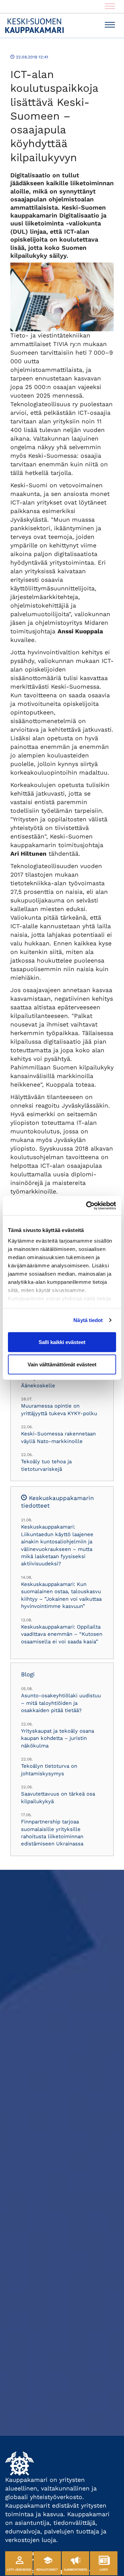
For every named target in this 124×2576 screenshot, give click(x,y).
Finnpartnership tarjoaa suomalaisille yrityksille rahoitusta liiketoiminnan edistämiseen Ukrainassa (52, 1833)
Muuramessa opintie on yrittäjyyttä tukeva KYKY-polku (59, 1409)
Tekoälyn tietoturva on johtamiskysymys (49, 1770)
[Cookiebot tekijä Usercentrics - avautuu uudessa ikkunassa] (87, 1206)
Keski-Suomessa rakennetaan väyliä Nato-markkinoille (58, 1437)
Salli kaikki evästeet (62, 1342)
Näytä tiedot (88, 1320)
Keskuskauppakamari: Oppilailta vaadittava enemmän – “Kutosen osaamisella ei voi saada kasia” (62, 1634)
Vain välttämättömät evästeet (62, 1364)
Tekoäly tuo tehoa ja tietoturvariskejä (46, 1465)
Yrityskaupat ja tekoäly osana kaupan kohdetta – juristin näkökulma (58, 1738)
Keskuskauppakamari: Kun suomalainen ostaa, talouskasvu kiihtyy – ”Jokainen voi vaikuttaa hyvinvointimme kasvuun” (61, 1595)
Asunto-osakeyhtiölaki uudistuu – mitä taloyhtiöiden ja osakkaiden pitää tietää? (61, 1703)
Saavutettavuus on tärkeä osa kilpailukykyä (58, 1797)
